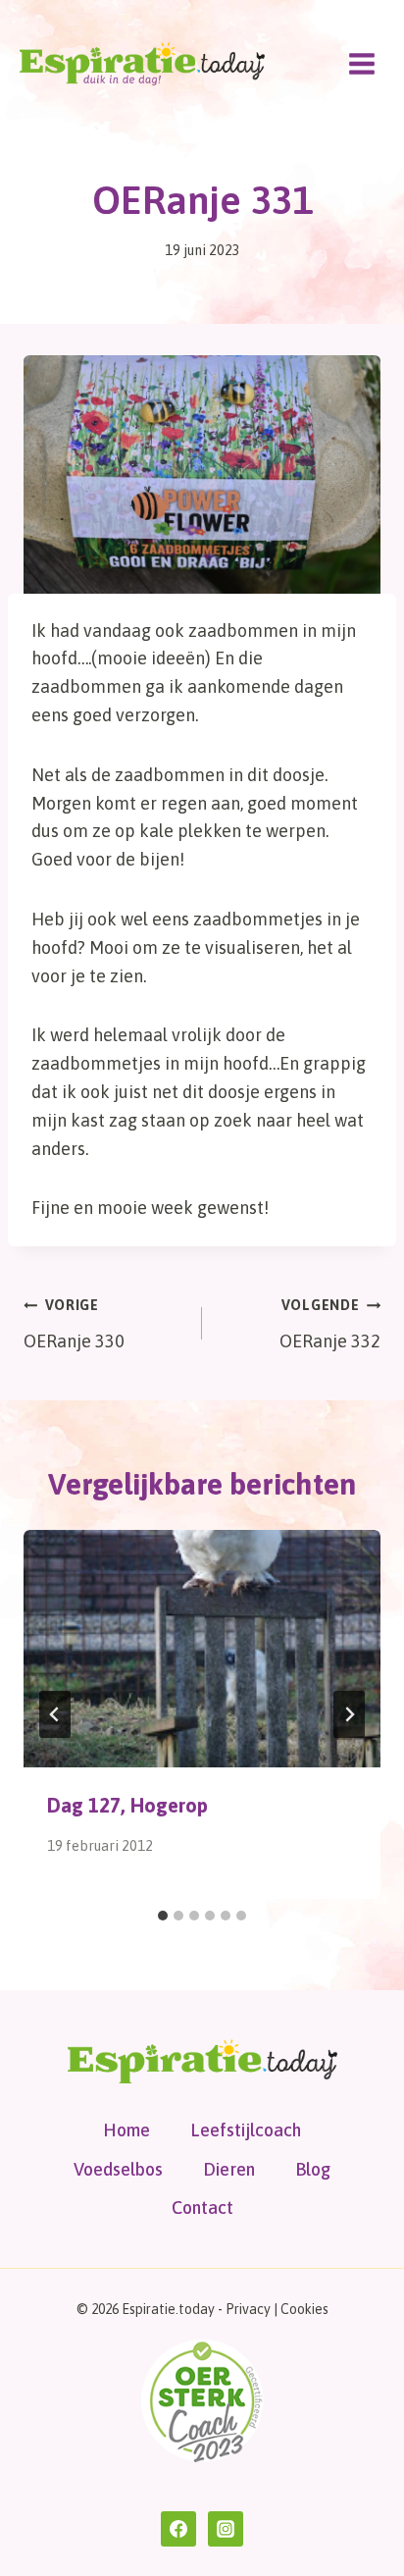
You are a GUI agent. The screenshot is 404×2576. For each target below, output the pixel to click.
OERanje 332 (330, 1324)
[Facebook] (178, 2529)
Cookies (304, 2309)
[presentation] (202, 1649)
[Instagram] (226, 2529)
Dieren (229, 2169)
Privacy (248, 2309)
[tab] (163, 1916)
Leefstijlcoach (246, 2130)
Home (126, 2130)
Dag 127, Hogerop (127, 1805)
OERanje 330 (74, 1324)
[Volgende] (349, 1714)
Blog (313, 2169)
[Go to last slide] (55, 1714)
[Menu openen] (361, 63)
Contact (202, 2208)
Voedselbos (118, 2169)
